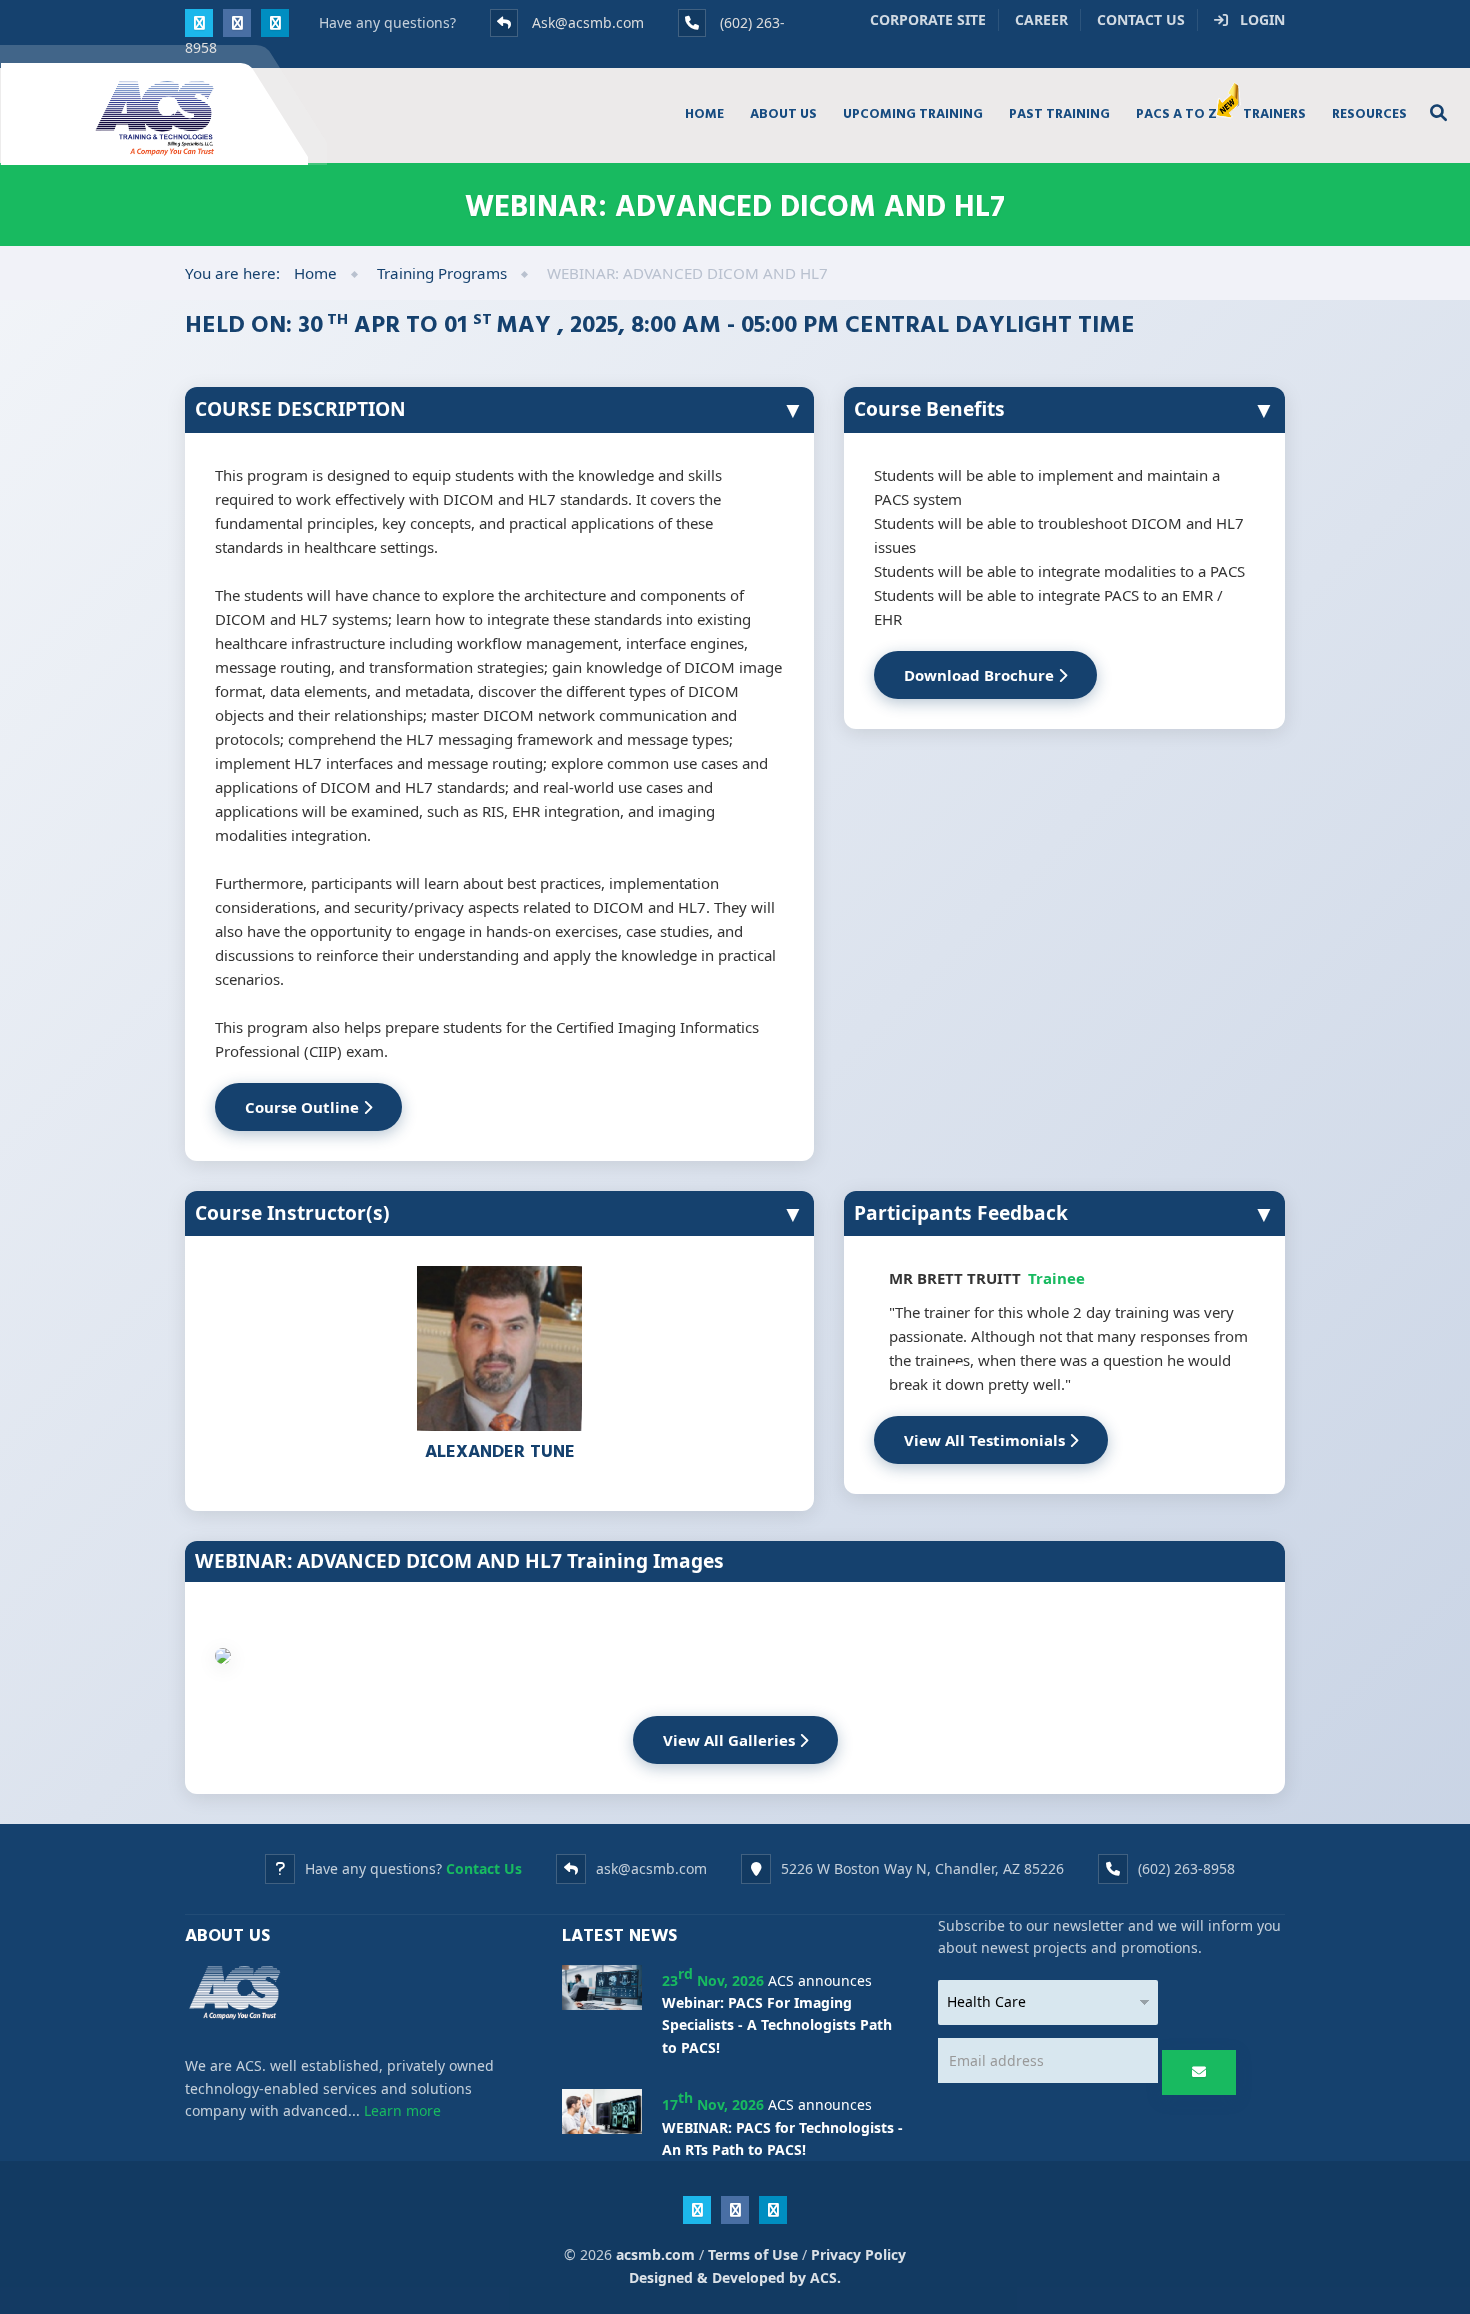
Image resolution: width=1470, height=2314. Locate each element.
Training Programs (442, 273)
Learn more (402, 2110)
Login (1256, 19)
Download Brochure (981, 675)
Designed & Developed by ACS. (735, 2277)
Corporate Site (928, 19)
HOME (704, 113)
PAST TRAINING (1059, 113)
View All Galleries (731, 1740)
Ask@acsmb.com (588, 22)
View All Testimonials (986, 1440)
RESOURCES (1369, 113)
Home (315, 273)
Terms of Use (753, 2254)
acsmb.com (655, 2254)
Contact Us (1141, 19)
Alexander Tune (500, 1450)
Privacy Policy (858, 2254)
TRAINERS (1274, 113)
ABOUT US (783, 113)
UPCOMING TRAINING (913, 113)
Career (1041, 19)
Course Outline (304, 1107)
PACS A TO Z (1176, 113)
